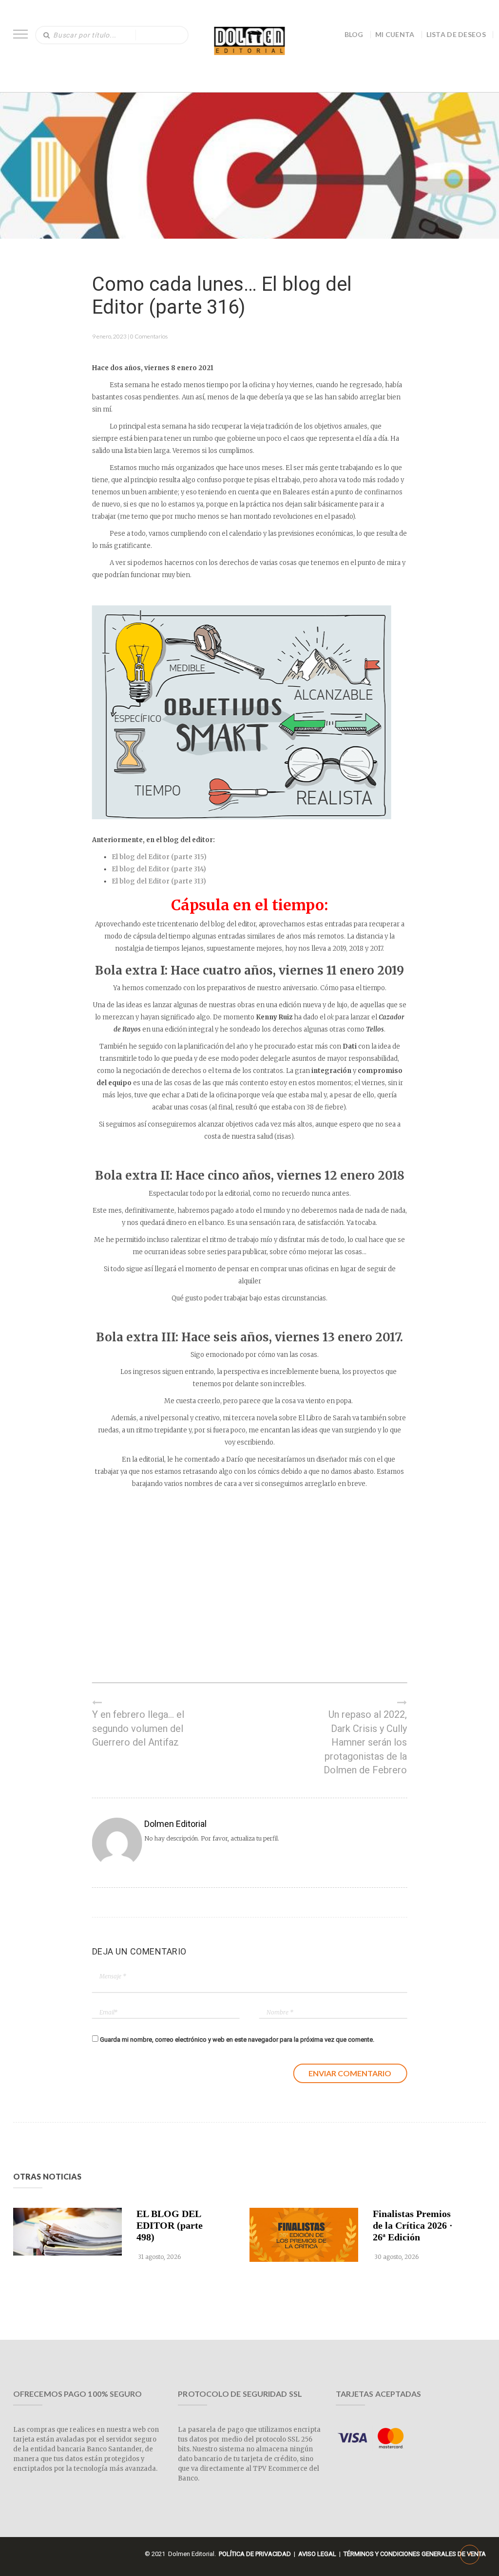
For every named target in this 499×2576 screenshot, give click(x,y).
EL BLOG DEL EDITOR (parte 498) (170, 2225)
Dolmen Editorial (175, 1824)
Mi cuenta (395, 34)
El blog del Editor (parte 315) (159, 857)
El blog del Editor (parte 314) (159, 869)
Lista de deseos (456, 34)
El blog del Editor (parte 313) (159, 881)
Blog (354, 34)
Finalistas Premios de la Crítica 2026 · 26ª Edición (413, 2225)
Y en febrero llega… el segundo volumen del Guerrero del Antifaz (138, 1728)
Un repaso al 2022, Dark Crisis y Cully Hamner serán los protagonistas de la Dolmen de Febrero (365, 1742)
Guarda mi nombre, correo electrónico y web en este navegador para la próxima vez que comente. (237, 2040)
